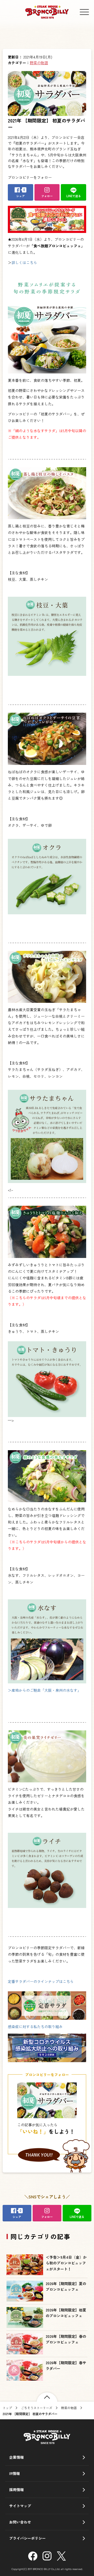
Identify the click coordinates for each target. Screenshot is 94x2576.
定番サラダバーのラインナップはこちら (41, 1981)
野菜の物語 (39, 63)
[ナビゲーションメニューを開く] (84, 12)
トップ (7, 2408)
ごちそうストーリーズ (37, 2408)
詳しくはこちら (24, 262)
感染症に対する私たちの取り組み (35, 2027)
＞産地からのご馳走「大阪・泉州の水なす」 (44, 1690)
